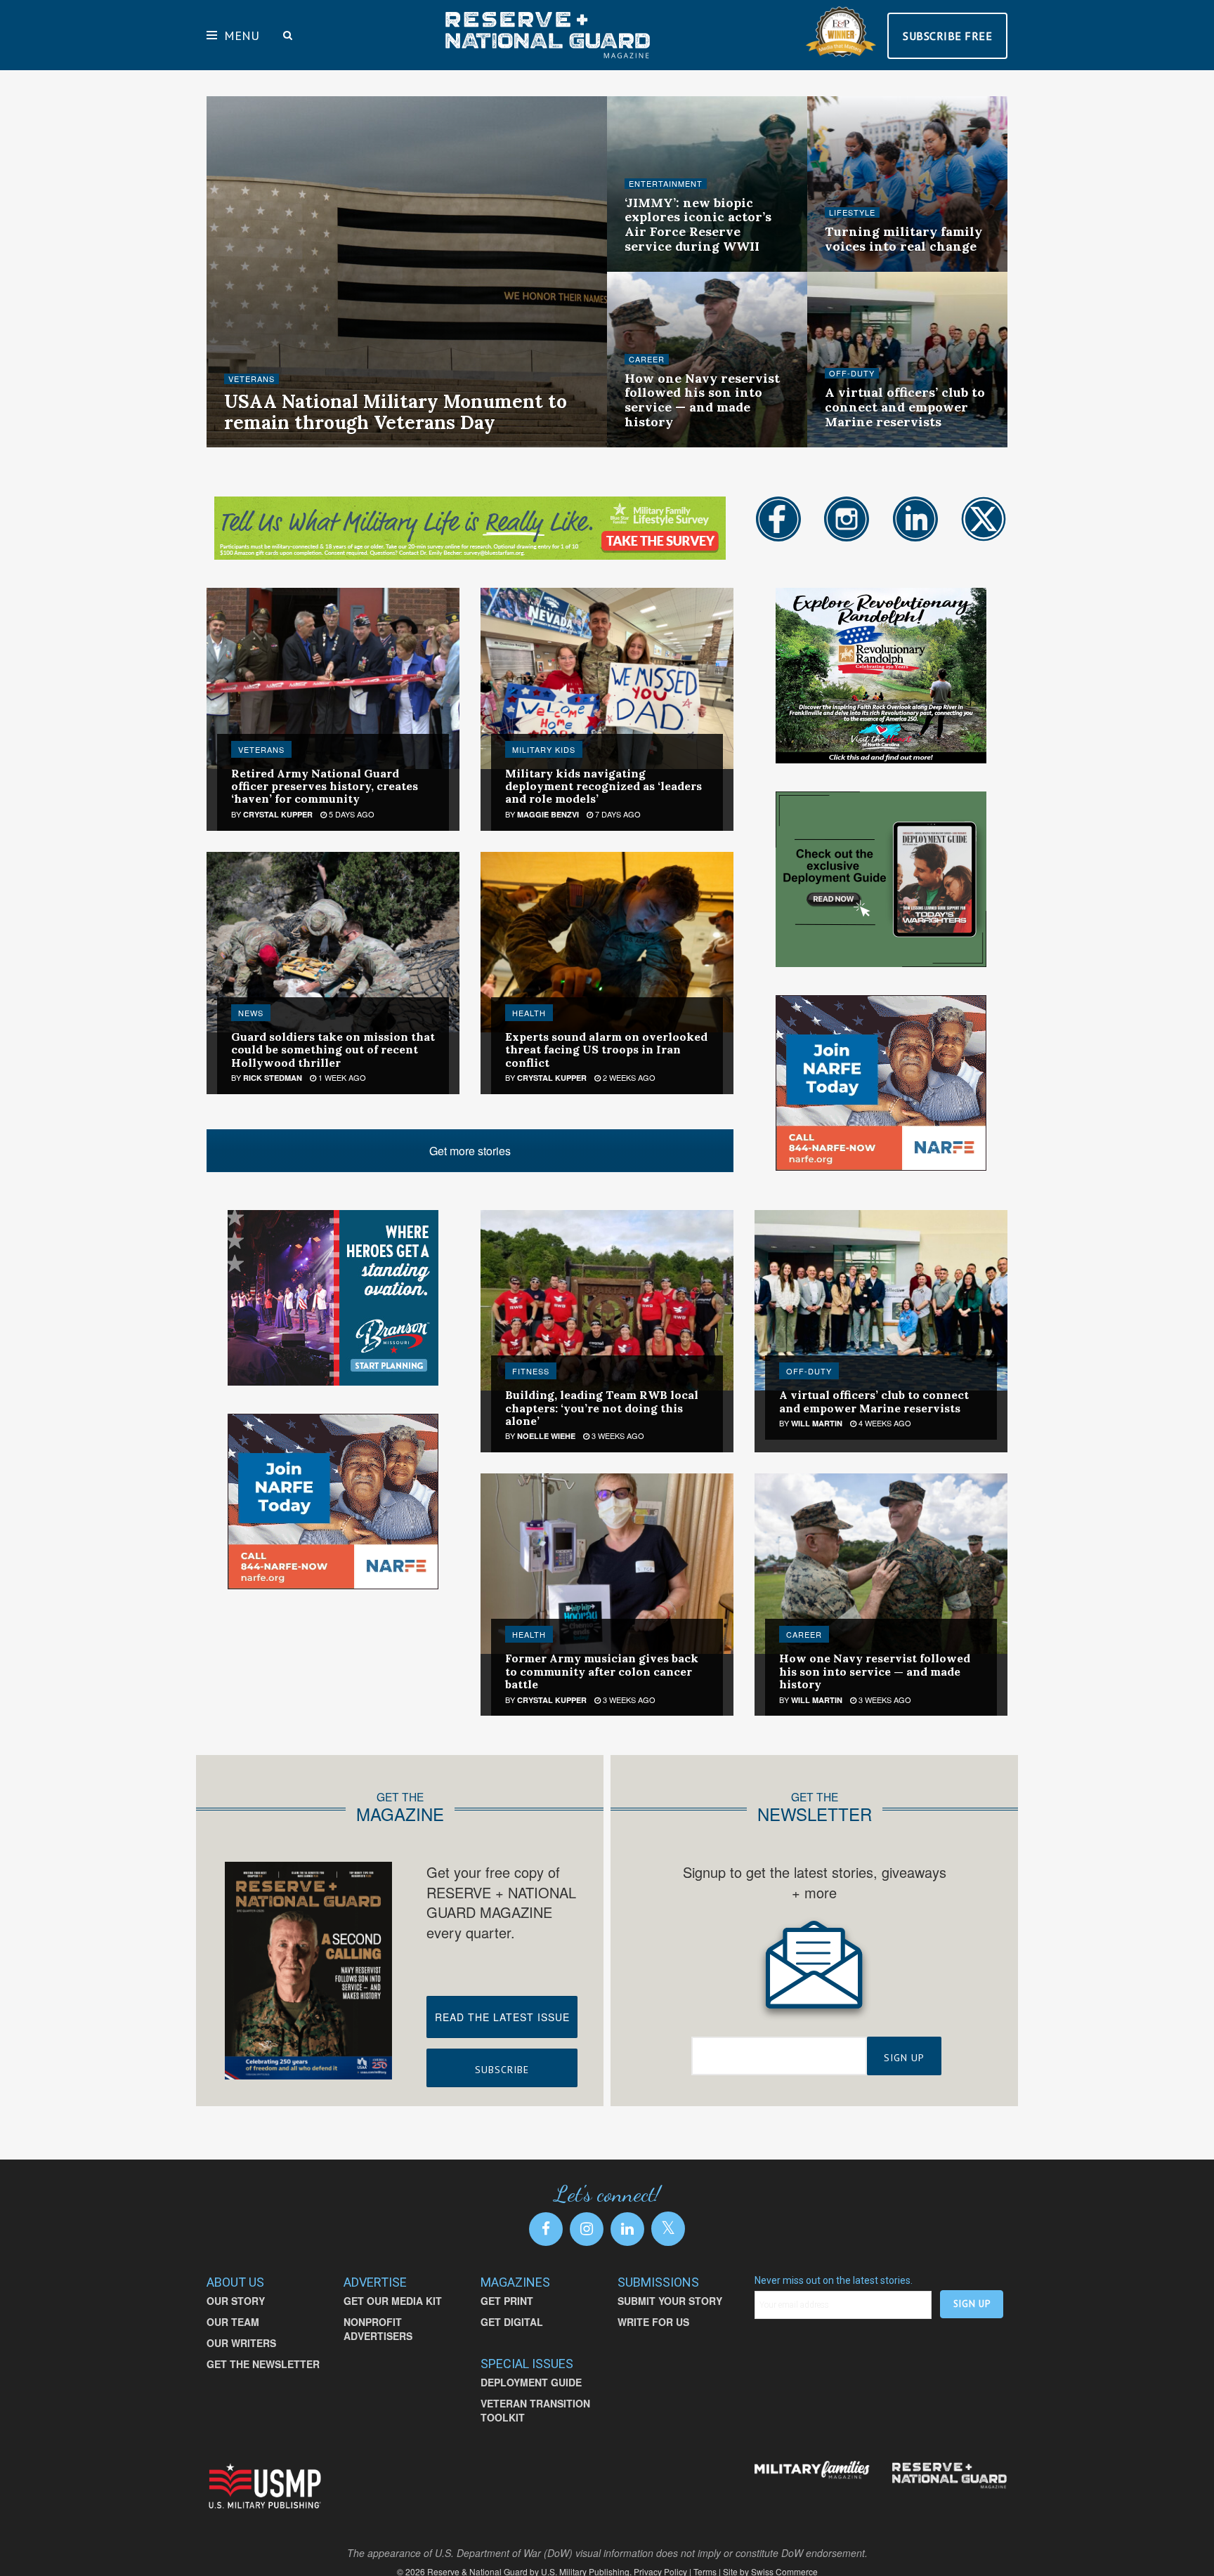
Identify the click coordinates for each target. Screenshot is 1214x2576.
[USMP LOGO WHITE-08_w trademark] (265, 2486)
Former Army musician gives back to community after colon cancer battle (602, 1671)
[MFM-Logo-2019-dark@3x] (812, 2471)
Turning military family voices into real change (903, 239)
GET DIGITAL (512, 2322)
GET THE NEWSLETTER (263, 2364)
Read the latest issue (502, 2017)
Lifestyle (852, 212)
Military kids (544, 749)
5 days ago (351, 814)
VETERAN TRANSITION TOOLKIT (535, 2410)
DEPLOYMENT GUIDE (531, 2382)
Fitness (531, 1371)
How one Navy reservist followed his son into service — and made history (702, 400)
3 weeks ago (658, 445)
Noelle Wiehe (265, 446)
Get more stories (470, 1151)
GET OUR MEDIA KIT (393, 2301)
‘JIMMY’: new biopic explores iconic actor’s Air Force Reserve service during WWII (698, 224)
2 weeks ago (658, 270)
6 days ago (332, 445)
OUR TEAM (233, 2322)
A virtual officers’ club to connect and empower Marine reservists (905, 407)
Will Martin (817, 1423)
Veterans (252, 379)
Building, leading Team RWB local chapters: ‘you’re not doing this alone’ (602, 1408)
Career (647, 359)
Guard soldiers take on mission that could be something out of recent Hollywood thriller (333, 1050)
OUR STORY (236, 2301)
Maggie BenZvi (548, 814)
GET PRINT (507, 2301)
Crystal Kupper (278, 814)
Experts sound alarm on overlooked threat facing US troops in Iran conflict (606, 1050)
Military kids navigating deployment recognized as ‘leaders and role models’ (603, 786)
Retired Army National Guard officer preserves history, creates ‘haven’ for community (325, 786)
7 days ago (617, 814)
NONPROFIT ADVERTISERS (378, 2329)
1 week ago (341, 1077)
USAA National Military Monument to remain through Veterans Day (396, 412)
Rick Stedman (273, 1078)
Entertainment (666, 184)
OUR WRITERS (241, 2343)
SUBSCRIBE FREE (947, 36)
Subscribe (502, 2070)
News (251, 1013)
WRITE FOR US (653, 2322)
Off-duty (852, 373)
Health (529, 1013)
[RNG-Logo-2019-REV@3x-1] (949, 2476)
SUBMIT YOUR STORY (670, 2301)
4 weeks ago (859, 445)
